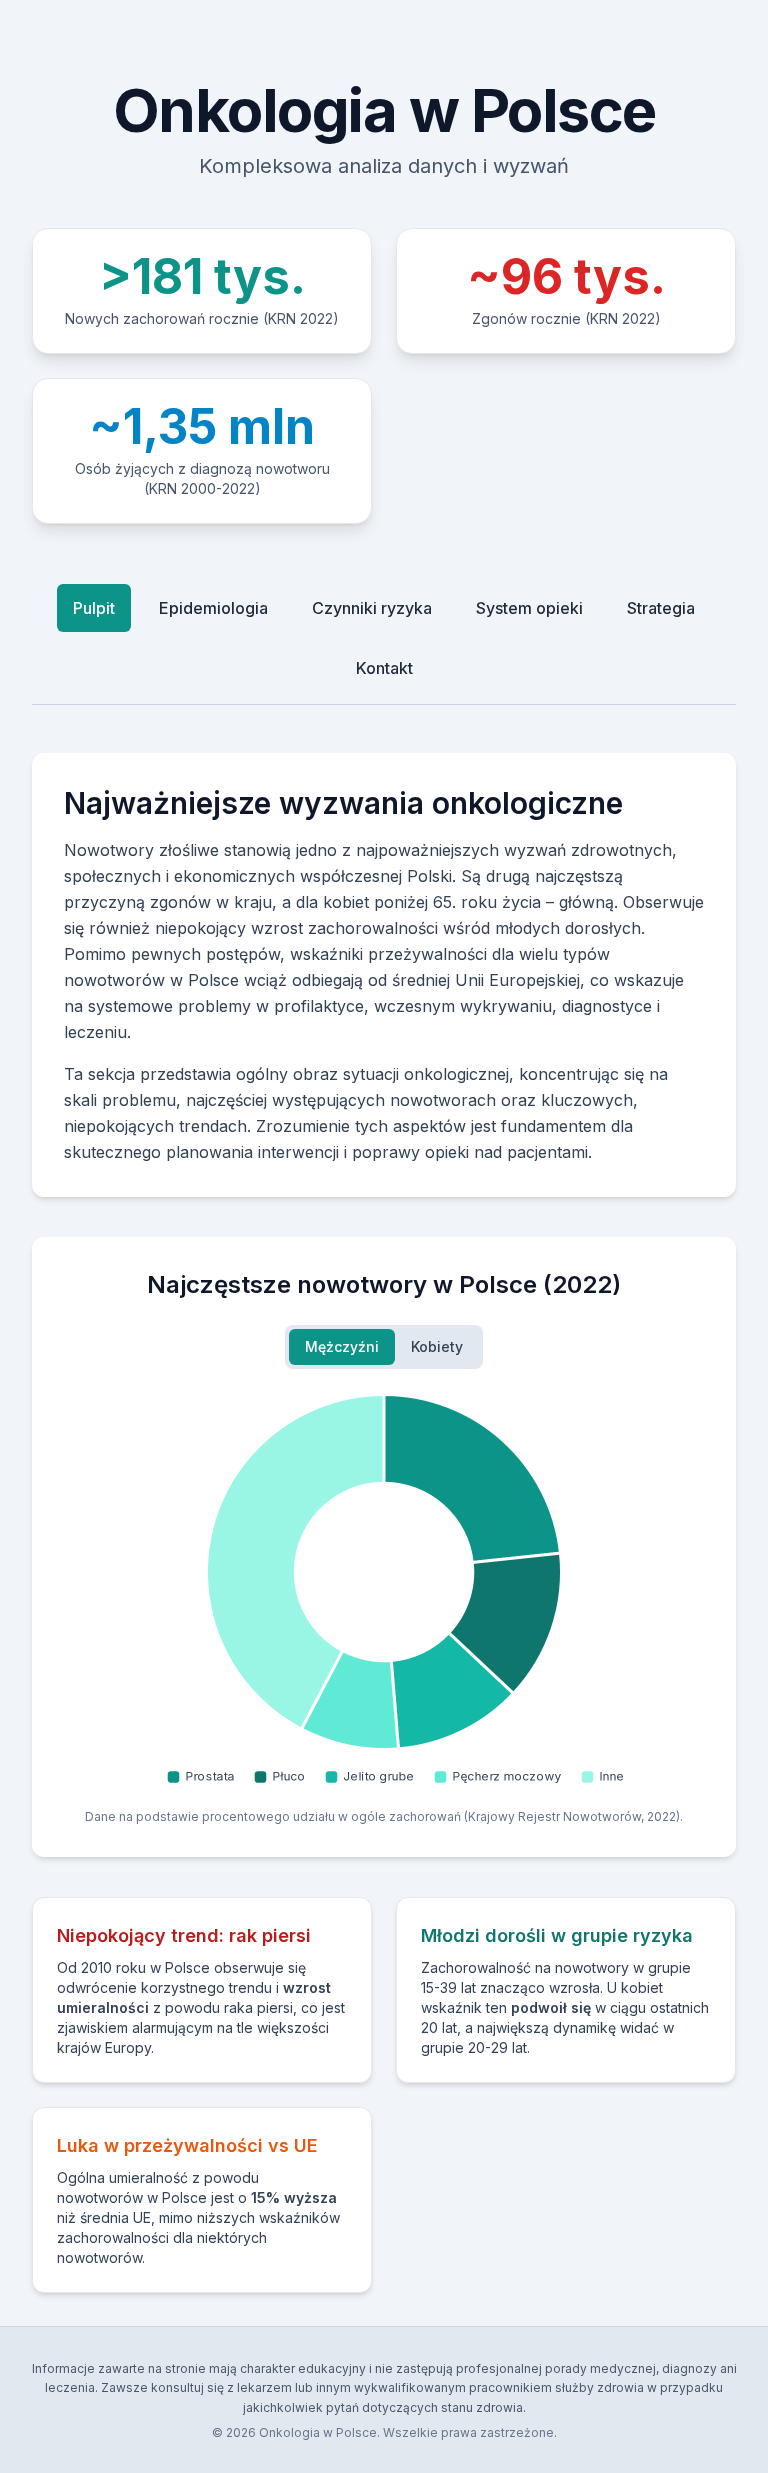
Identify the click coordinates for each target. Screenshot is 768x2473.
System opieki (529, 608)
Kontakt (384, 668)
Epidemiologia (213, 608)
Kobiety (437, 1346)
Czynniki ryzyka (372, 608)
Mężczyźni (342, 1346)
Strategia (661, 608)
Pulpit (94, 608)
